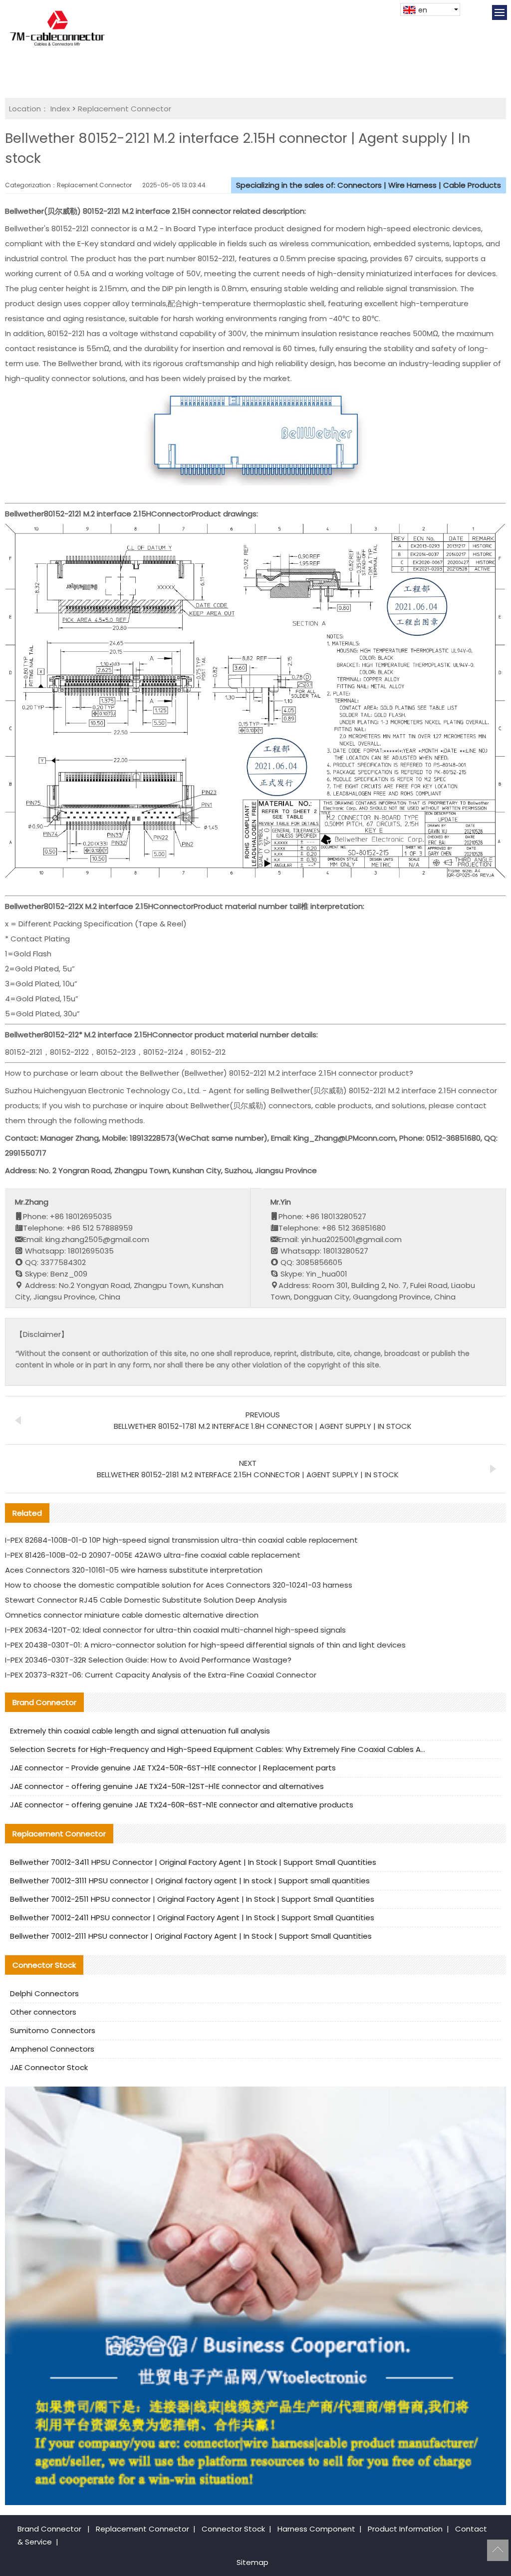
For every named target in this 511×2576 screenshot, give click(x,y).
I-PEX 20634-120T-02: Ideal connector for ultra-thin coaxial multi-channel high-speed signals (175, 1630)
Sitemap (253, 2562)
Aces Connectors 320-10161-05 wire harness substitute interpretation (134, 1570)
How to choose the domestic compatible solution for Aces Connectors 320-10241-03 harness (179, 1585)
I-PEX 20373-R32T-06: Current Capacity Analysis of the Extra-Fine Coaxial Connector (161, 1675)
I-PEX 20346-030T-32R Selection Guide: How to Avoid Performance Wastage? (148, 1660)
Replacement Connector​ (125, 109)
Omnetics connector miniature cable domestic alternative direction (132, 1615)
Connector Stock (233, 2529)
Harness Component (316, 2529)
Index (60, 109)
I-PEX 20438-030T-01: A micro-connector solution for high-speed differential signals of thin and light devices (205, 1645)
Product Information (405, 2529)
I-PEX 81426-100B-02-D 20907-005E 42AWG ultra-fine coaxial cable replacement (153, 1555)
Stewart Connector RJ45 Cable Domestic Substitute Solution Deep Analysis (146, 1600)
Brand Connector (49, 2529)
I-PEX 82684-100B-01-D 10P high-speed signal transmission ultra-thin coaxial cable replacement (181, 1540)
